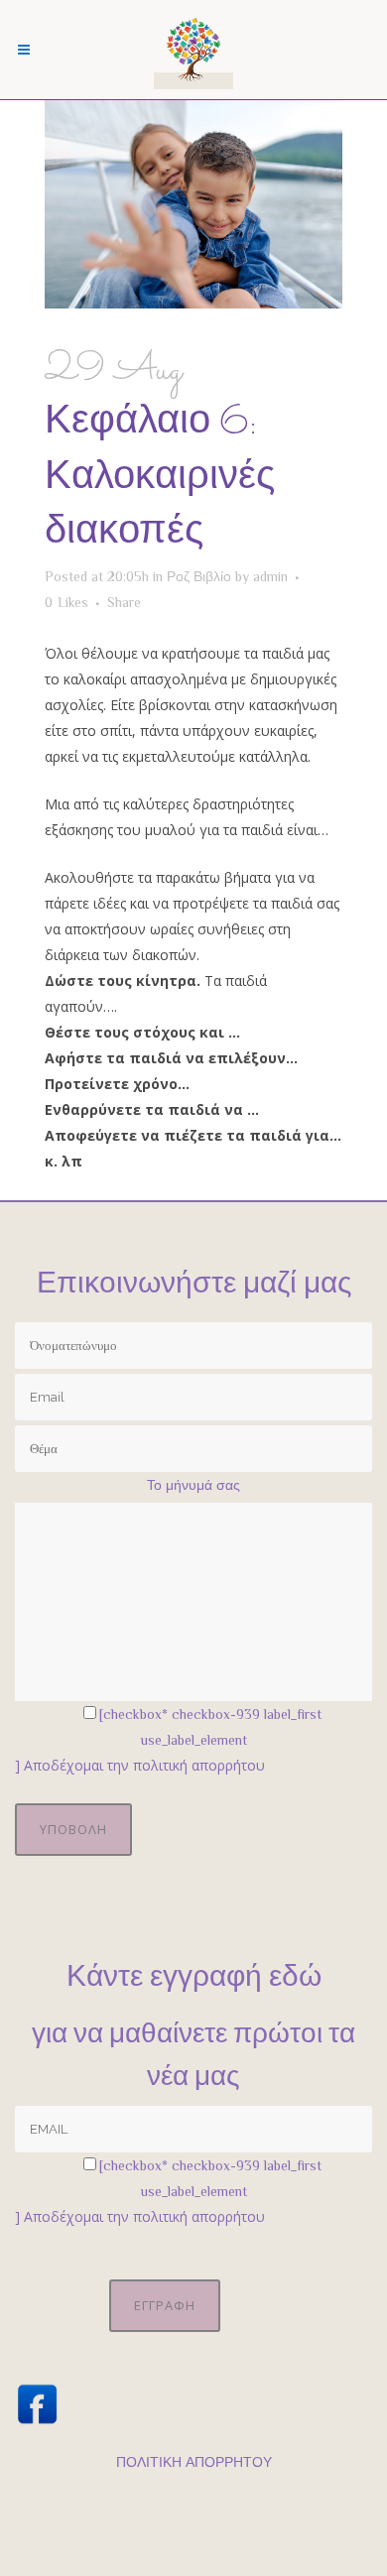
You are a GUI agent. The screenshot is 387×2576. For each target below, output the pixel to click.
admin (270, 576)
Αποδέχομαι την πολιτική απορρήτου (144, 1765)
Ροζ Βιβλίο (199, 576)
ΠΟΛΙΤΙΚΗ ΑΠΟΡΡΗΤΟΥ (194, 2462)
